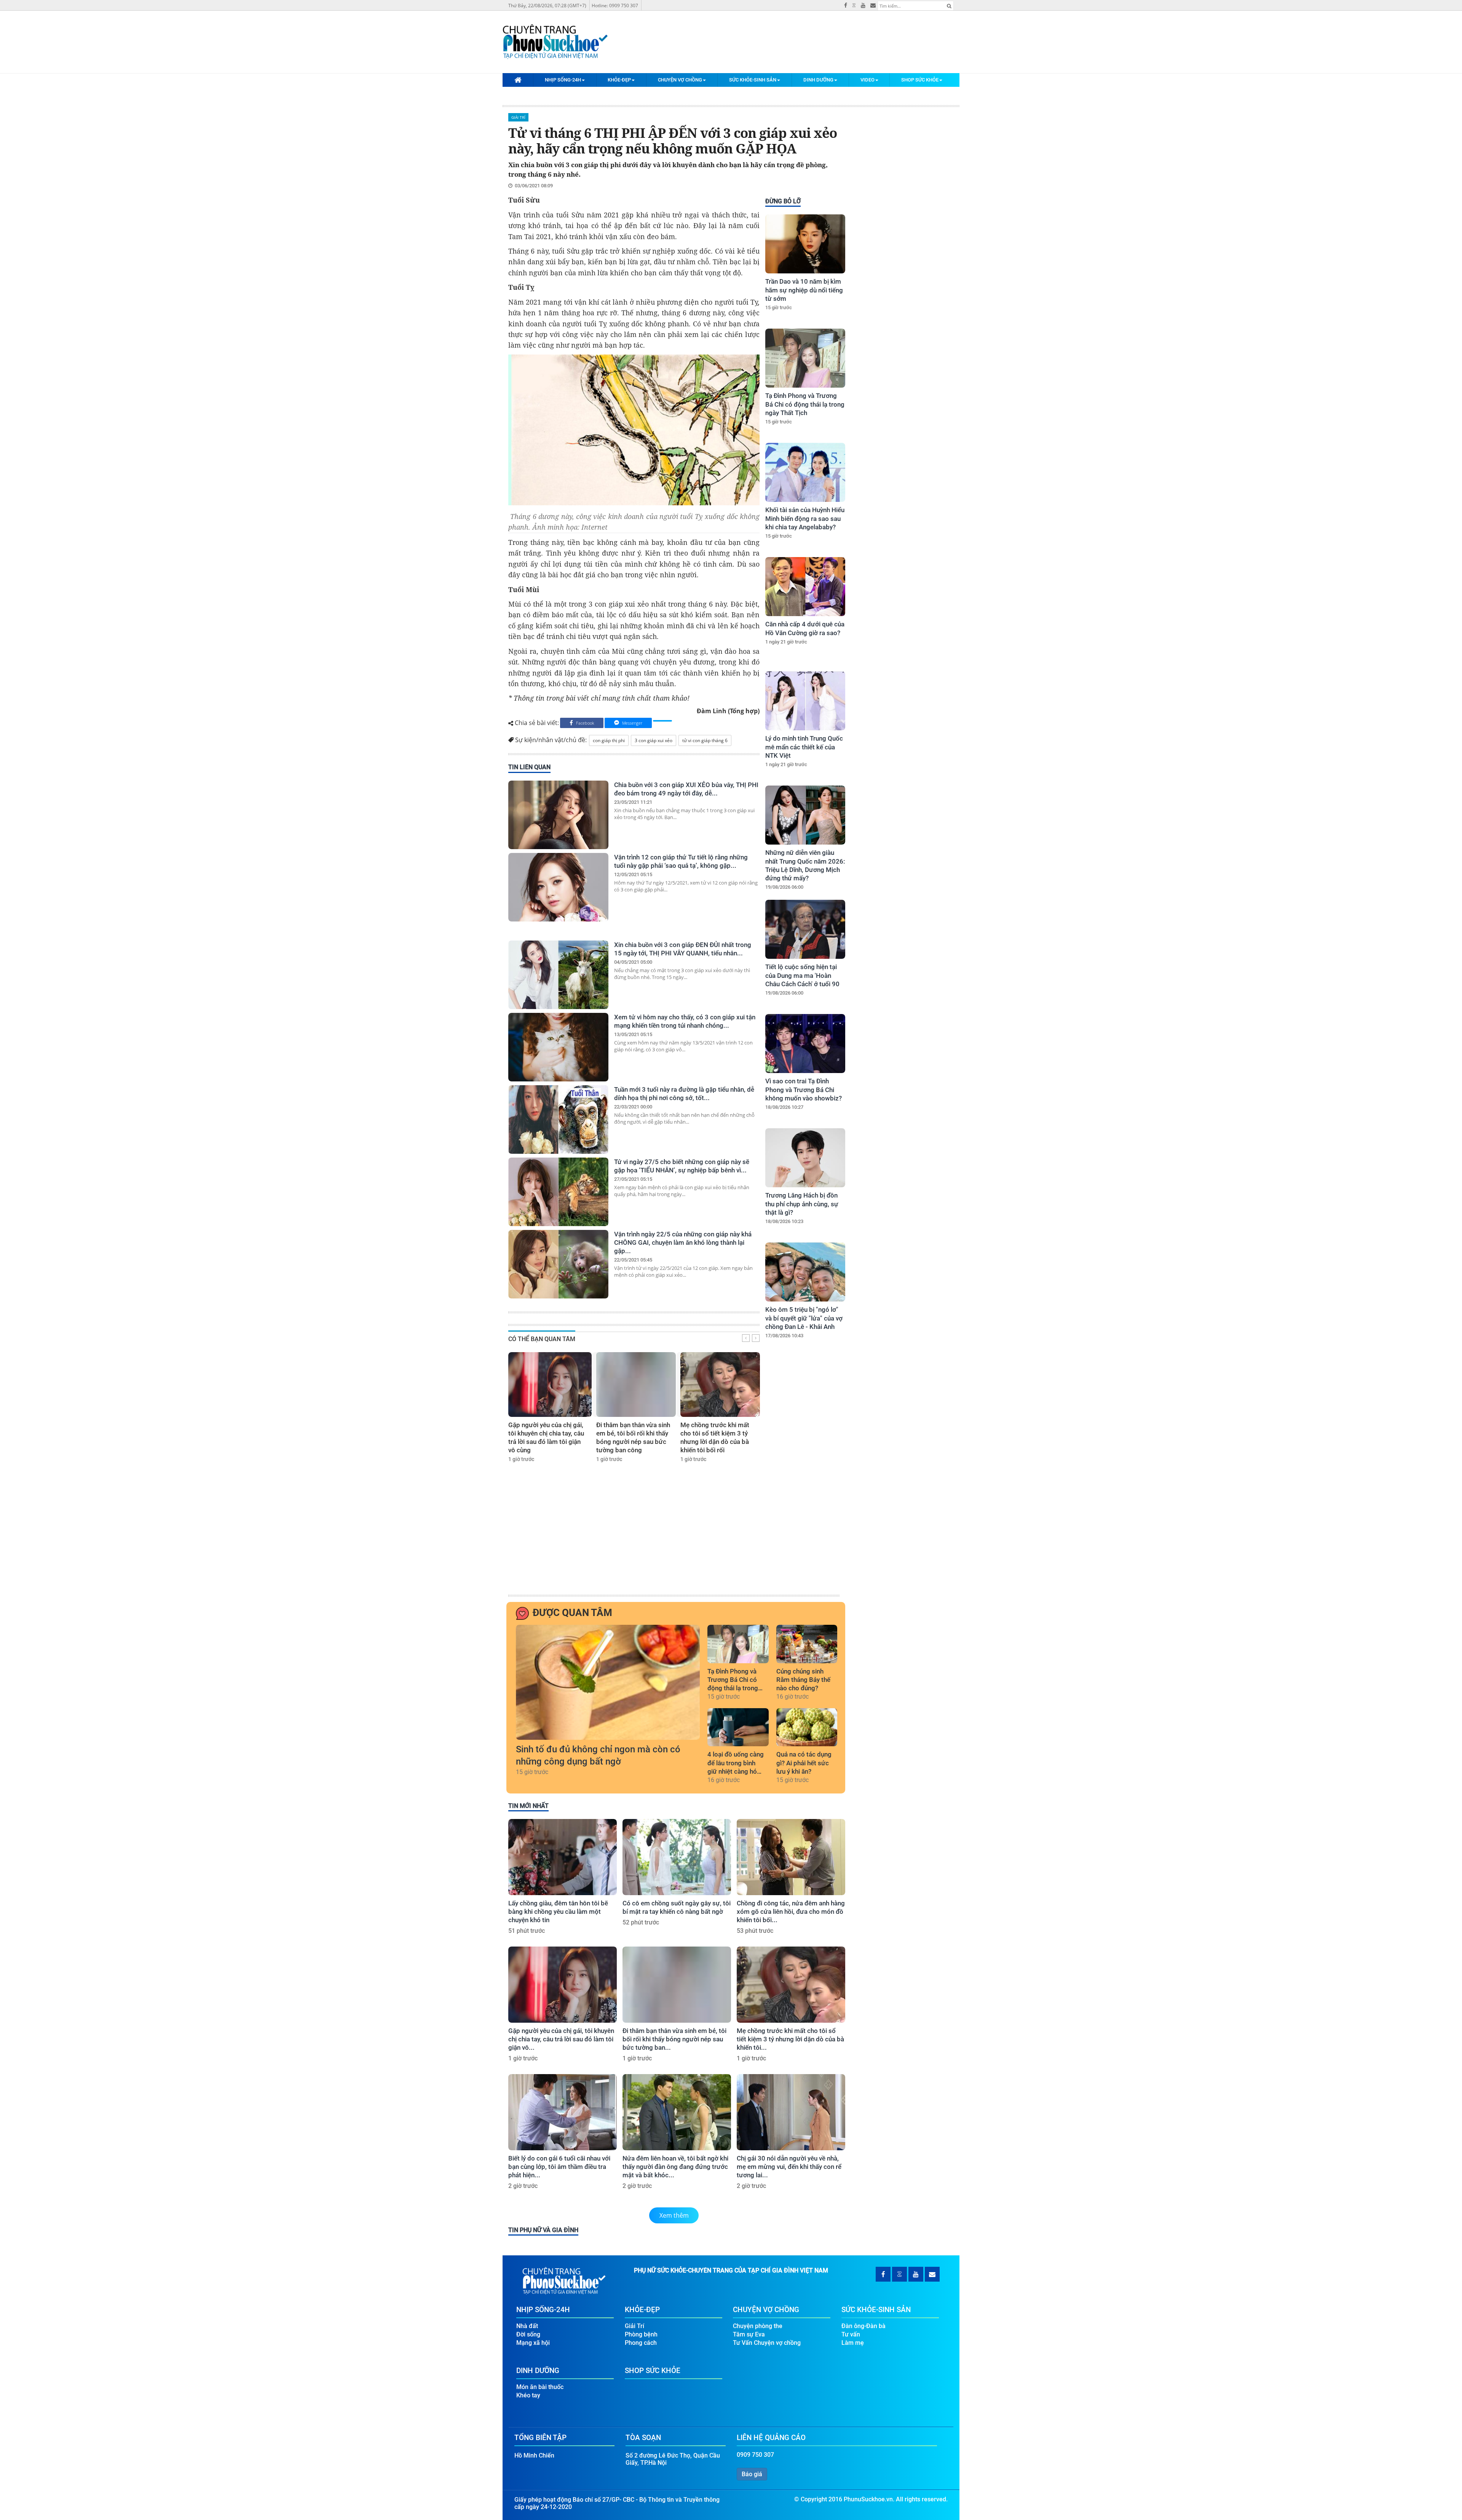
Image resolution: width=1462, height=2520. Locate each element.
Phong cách (641, 2343)
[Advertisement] (804, 1475)
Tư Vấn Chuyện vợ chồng (767, 2343)
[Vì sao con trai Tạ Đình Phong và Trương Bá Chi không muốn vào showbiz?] (805, 1044)
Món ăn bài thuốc (540, 2387)
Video (867, 80)
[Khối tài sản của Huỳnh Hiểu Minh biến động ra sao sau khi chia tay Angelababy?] (805, 472)
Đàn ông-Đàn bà (863, 2326)
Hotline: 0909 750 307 (615, 6)
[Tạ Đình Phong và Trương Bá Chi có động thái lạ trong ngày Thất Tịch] (805, 358)
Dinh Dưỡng (818, 80)
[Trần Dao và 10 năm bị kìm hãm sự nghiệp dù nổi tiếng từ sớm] (805, 244)
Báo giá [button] (752, 2474)
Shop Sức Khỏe (920, 80)
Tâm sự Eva (749, 2334)
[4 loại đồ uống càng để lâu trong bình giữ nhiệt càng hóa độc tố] (738, 1727)
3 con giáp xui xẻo (654, 740)
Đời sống (528, 2334)
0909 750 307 (755, 2455)
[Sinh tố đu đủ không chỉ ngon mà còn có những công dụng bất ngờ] (608, 1682)
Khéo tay (528, 2395)
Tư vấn (851, 2334)
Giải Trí (518, 117)
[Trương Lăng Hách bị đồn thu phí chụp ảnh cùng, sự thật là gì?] (805, 1158)
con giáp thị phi (609, 740)
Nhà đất (527, 2326)
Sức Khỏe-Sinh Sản (753, 80)
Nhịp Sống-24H (563, 80)
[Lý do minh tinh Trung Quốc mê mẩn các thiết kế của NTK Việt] (805, 701)
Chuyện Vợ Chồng (680, 80)
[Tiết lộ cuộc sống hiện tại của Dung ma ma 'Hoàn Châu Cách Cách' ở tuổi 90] (805, 929)
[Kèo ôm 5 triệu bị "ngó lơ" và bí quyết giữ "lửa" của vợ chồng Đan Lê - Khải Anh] (805, 1272)
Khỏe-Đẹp (619, 80)
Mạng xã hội (533, 2343)
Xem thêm (674, 2215)
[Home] (518, 80)
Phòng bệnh (641, 2334)
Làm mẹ (853, 2343)
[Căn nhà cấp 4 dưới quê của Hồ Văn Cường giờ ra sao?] (805, 587)
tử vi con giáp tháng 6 (705, 740)
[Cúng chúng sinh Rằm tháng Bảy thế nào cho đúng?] (807, 1644)
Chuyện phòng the (758, 2326)
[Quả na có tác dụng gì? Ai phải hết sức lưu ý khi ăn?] (807, 1727)
